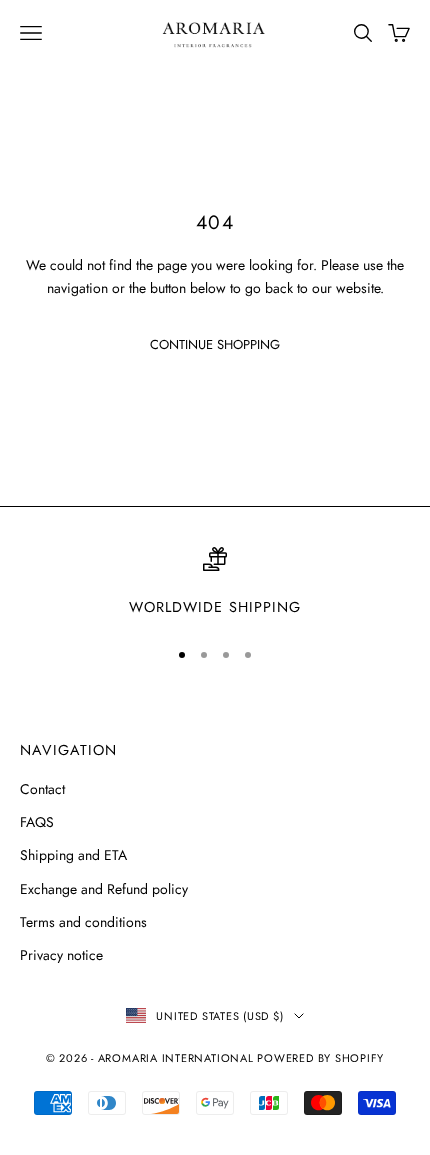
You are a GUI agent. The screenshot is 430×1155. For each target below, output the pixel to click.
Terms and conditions (83, 922)
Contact (42, 789)
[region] (215, 583)
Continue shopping (215, 344)
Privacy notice (61, 955)
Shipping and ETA (73, 855)
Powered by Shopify (320, 1058)
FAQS (37, 822)
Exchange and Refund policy (104, 889)
